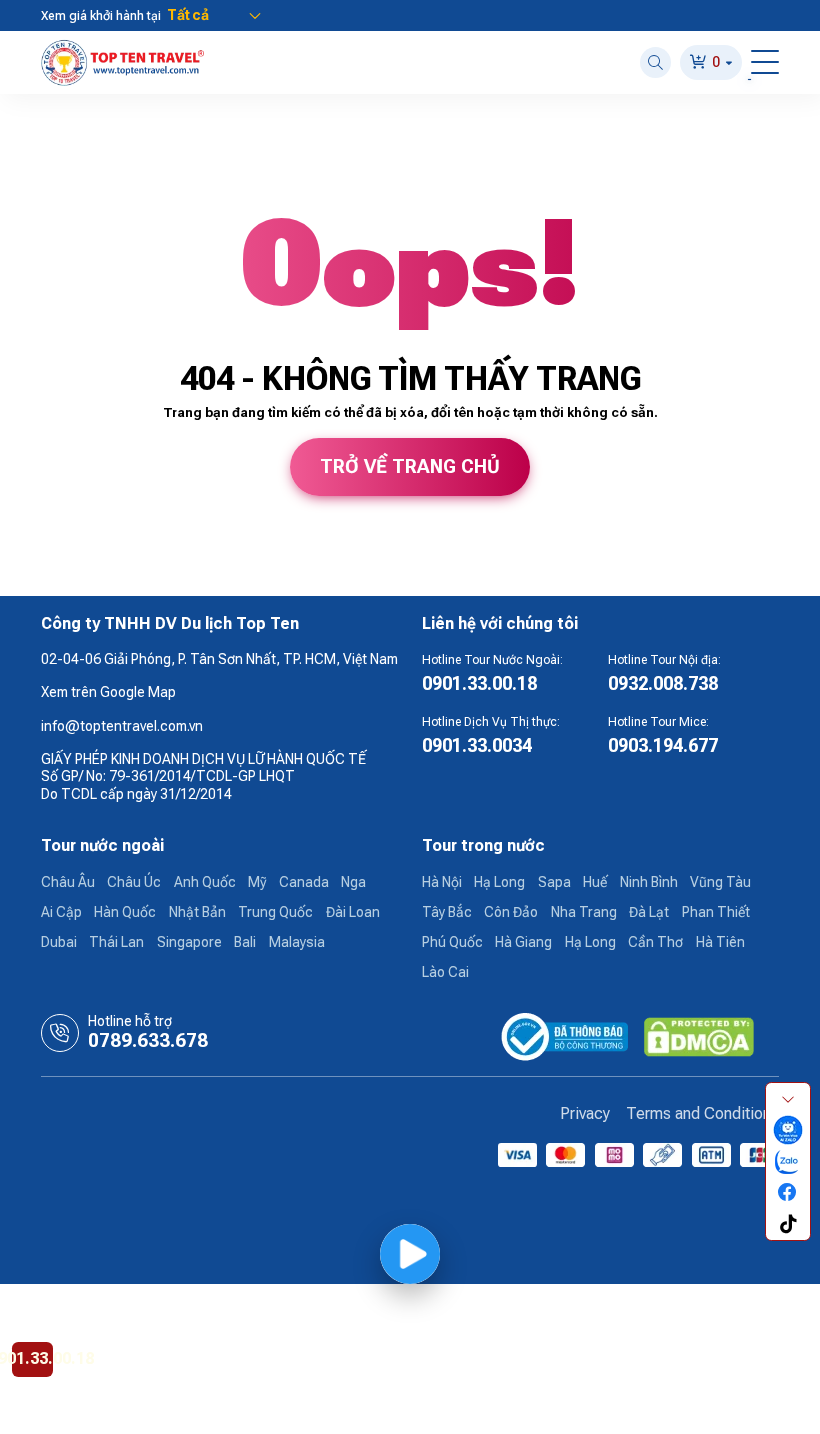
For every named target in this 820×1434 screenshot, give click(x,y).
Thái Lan (116, 942)
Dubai (59, 942)
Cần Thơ (655, 942)
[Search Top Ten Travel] (655, 62)
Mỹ (257, 882)
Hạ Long (499, 882)
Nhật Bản (197, 912)
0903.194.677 (663, 745)
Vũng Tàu (720, 882)
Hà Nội (442, 882)
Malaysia (297, 942)
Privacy (585, 1113)
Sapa (554, 882)
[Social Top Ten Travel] (788, 1130)
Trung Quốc (275, 912)
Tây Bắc (447, 912)
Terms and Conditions (702, 1113)
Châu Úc (134, 882)
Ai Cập (61, 912)
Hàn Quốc (125, 912)
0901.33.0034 (477, 745)
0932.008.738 (663, 683)
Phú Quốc (452, 942)
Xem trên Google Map (108, 692)
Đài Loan (353, 912)
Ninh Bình (649, 882)
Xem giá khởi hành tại (101, 16)
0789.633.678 (148, 1041)
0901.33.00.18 (479, 683)
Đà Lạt (649, 912)
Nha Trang (584, 912)
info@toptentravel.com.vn (122, 726)
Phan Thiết (716, 912)
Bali (245, 942)
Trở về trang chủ (410, 467)
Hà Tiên (720, 942)
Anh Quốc (205, 882)
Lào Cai (445, 972)
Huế (595, 882)
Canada (304, 882)
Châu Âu (68, 882)
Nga (353, 882)
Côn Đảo (511, 912)
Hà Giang (523, 942)
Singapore (189, 942)
